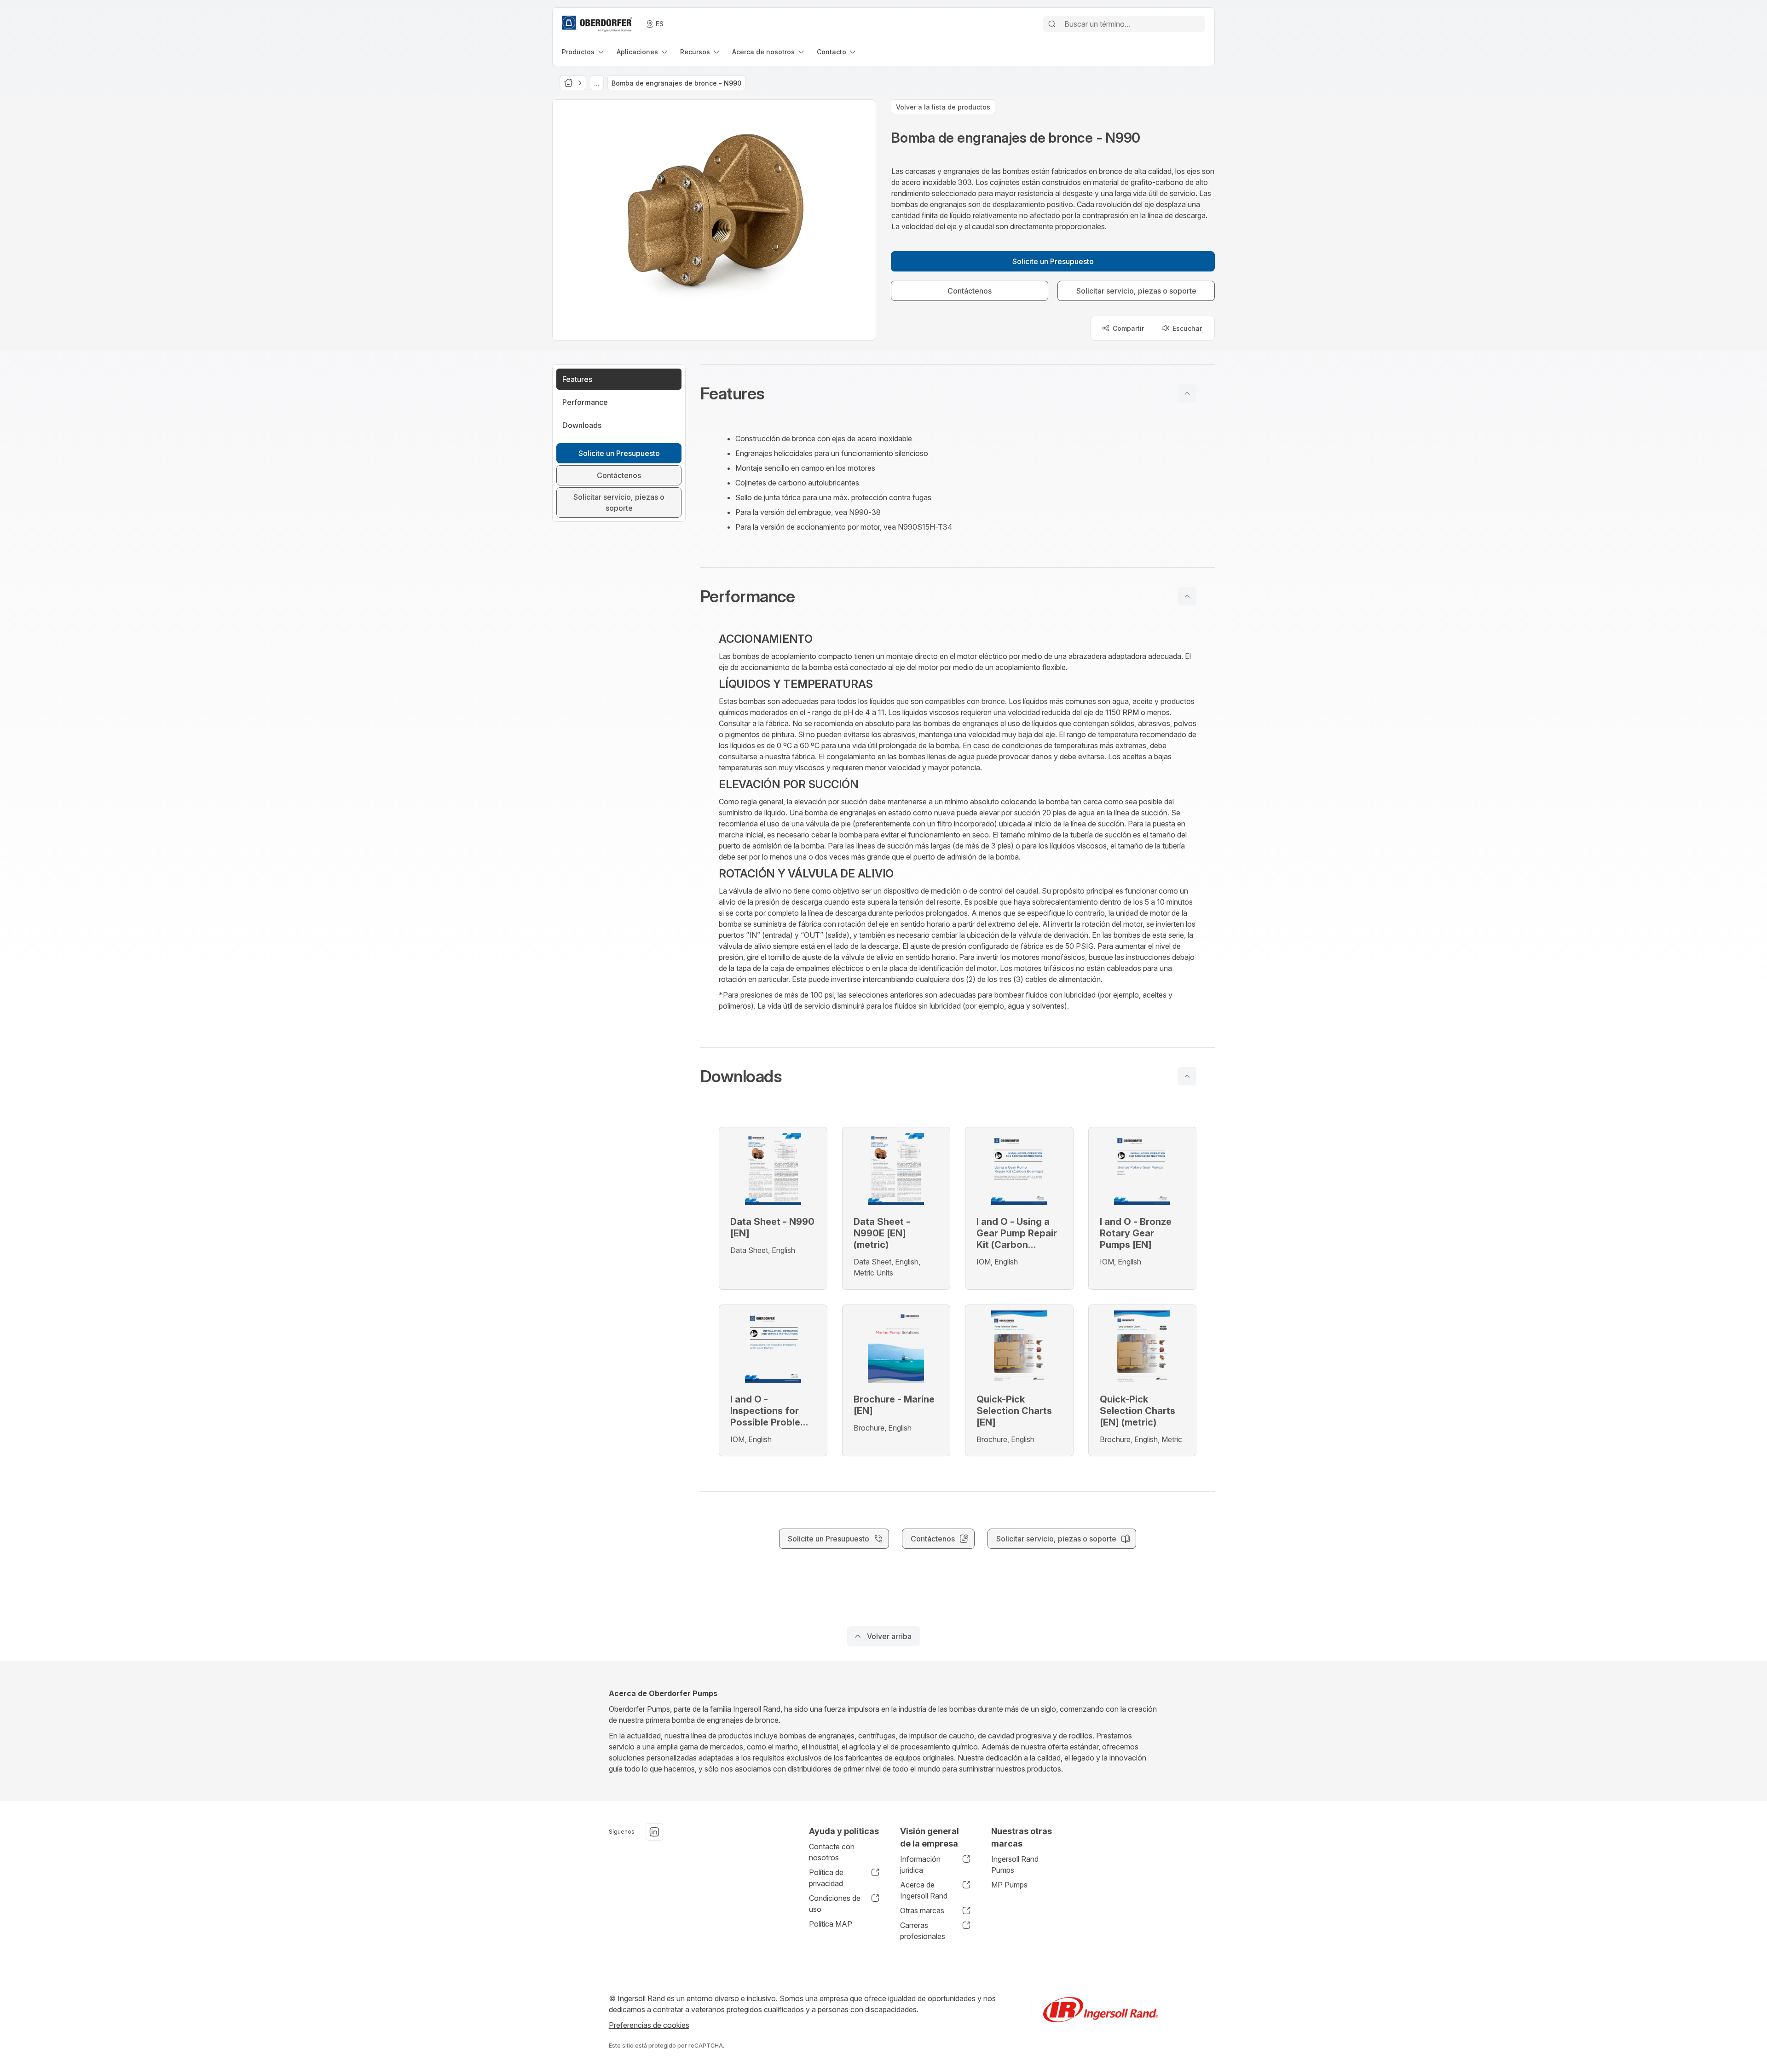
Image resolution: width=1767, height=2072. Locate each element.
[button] (958, 393)
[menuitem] (584, 52)
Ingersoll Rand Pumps (1015, 1864)
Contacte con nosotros (832, 1852)
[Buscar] (1052, 24)
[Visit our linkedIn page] (654, 1832)
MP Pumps (1009, 1885)
